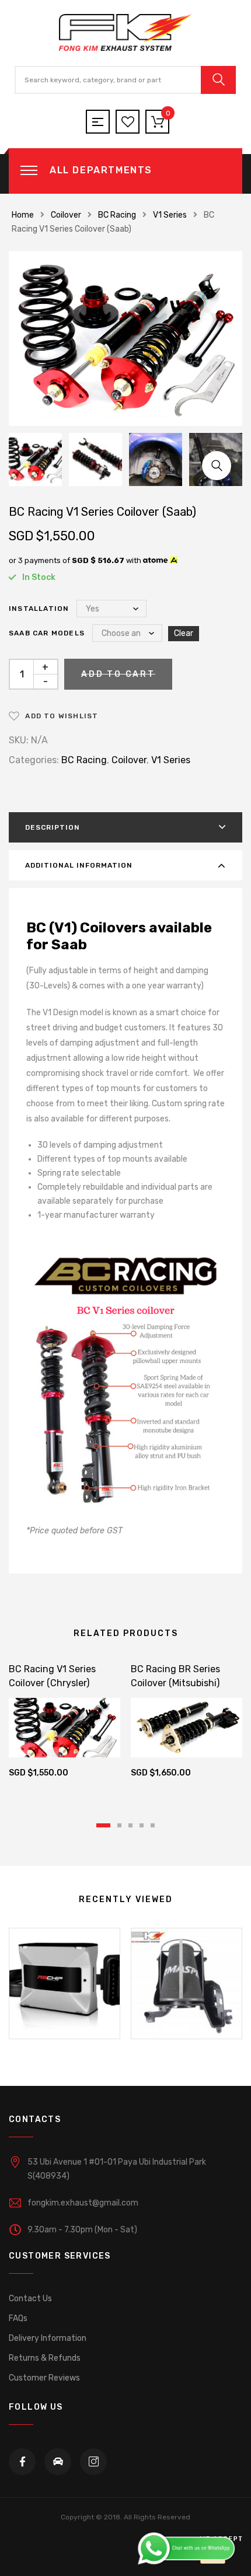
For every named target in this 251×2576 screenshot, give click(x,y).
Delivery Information (48, 2338)
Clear (184, 633)
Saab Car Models (47, 633)
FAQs (18, 2318)
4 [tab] (142, 1825)
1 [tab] (103, 1825)
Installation (39, 609)
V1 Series (170, 215)
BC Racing (117, 215)
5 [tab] (153, 1825)
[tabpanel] (65, 1723)
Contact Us (30, 2299)
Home (23, 215)
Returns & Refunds (45, 2358)
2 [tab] (119, 1825)
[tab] (125, 827)
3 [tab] (130, 1825)
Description (53, 827)
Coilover (66, 215)
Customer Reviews (44, 2378)
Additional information (79, 865)
